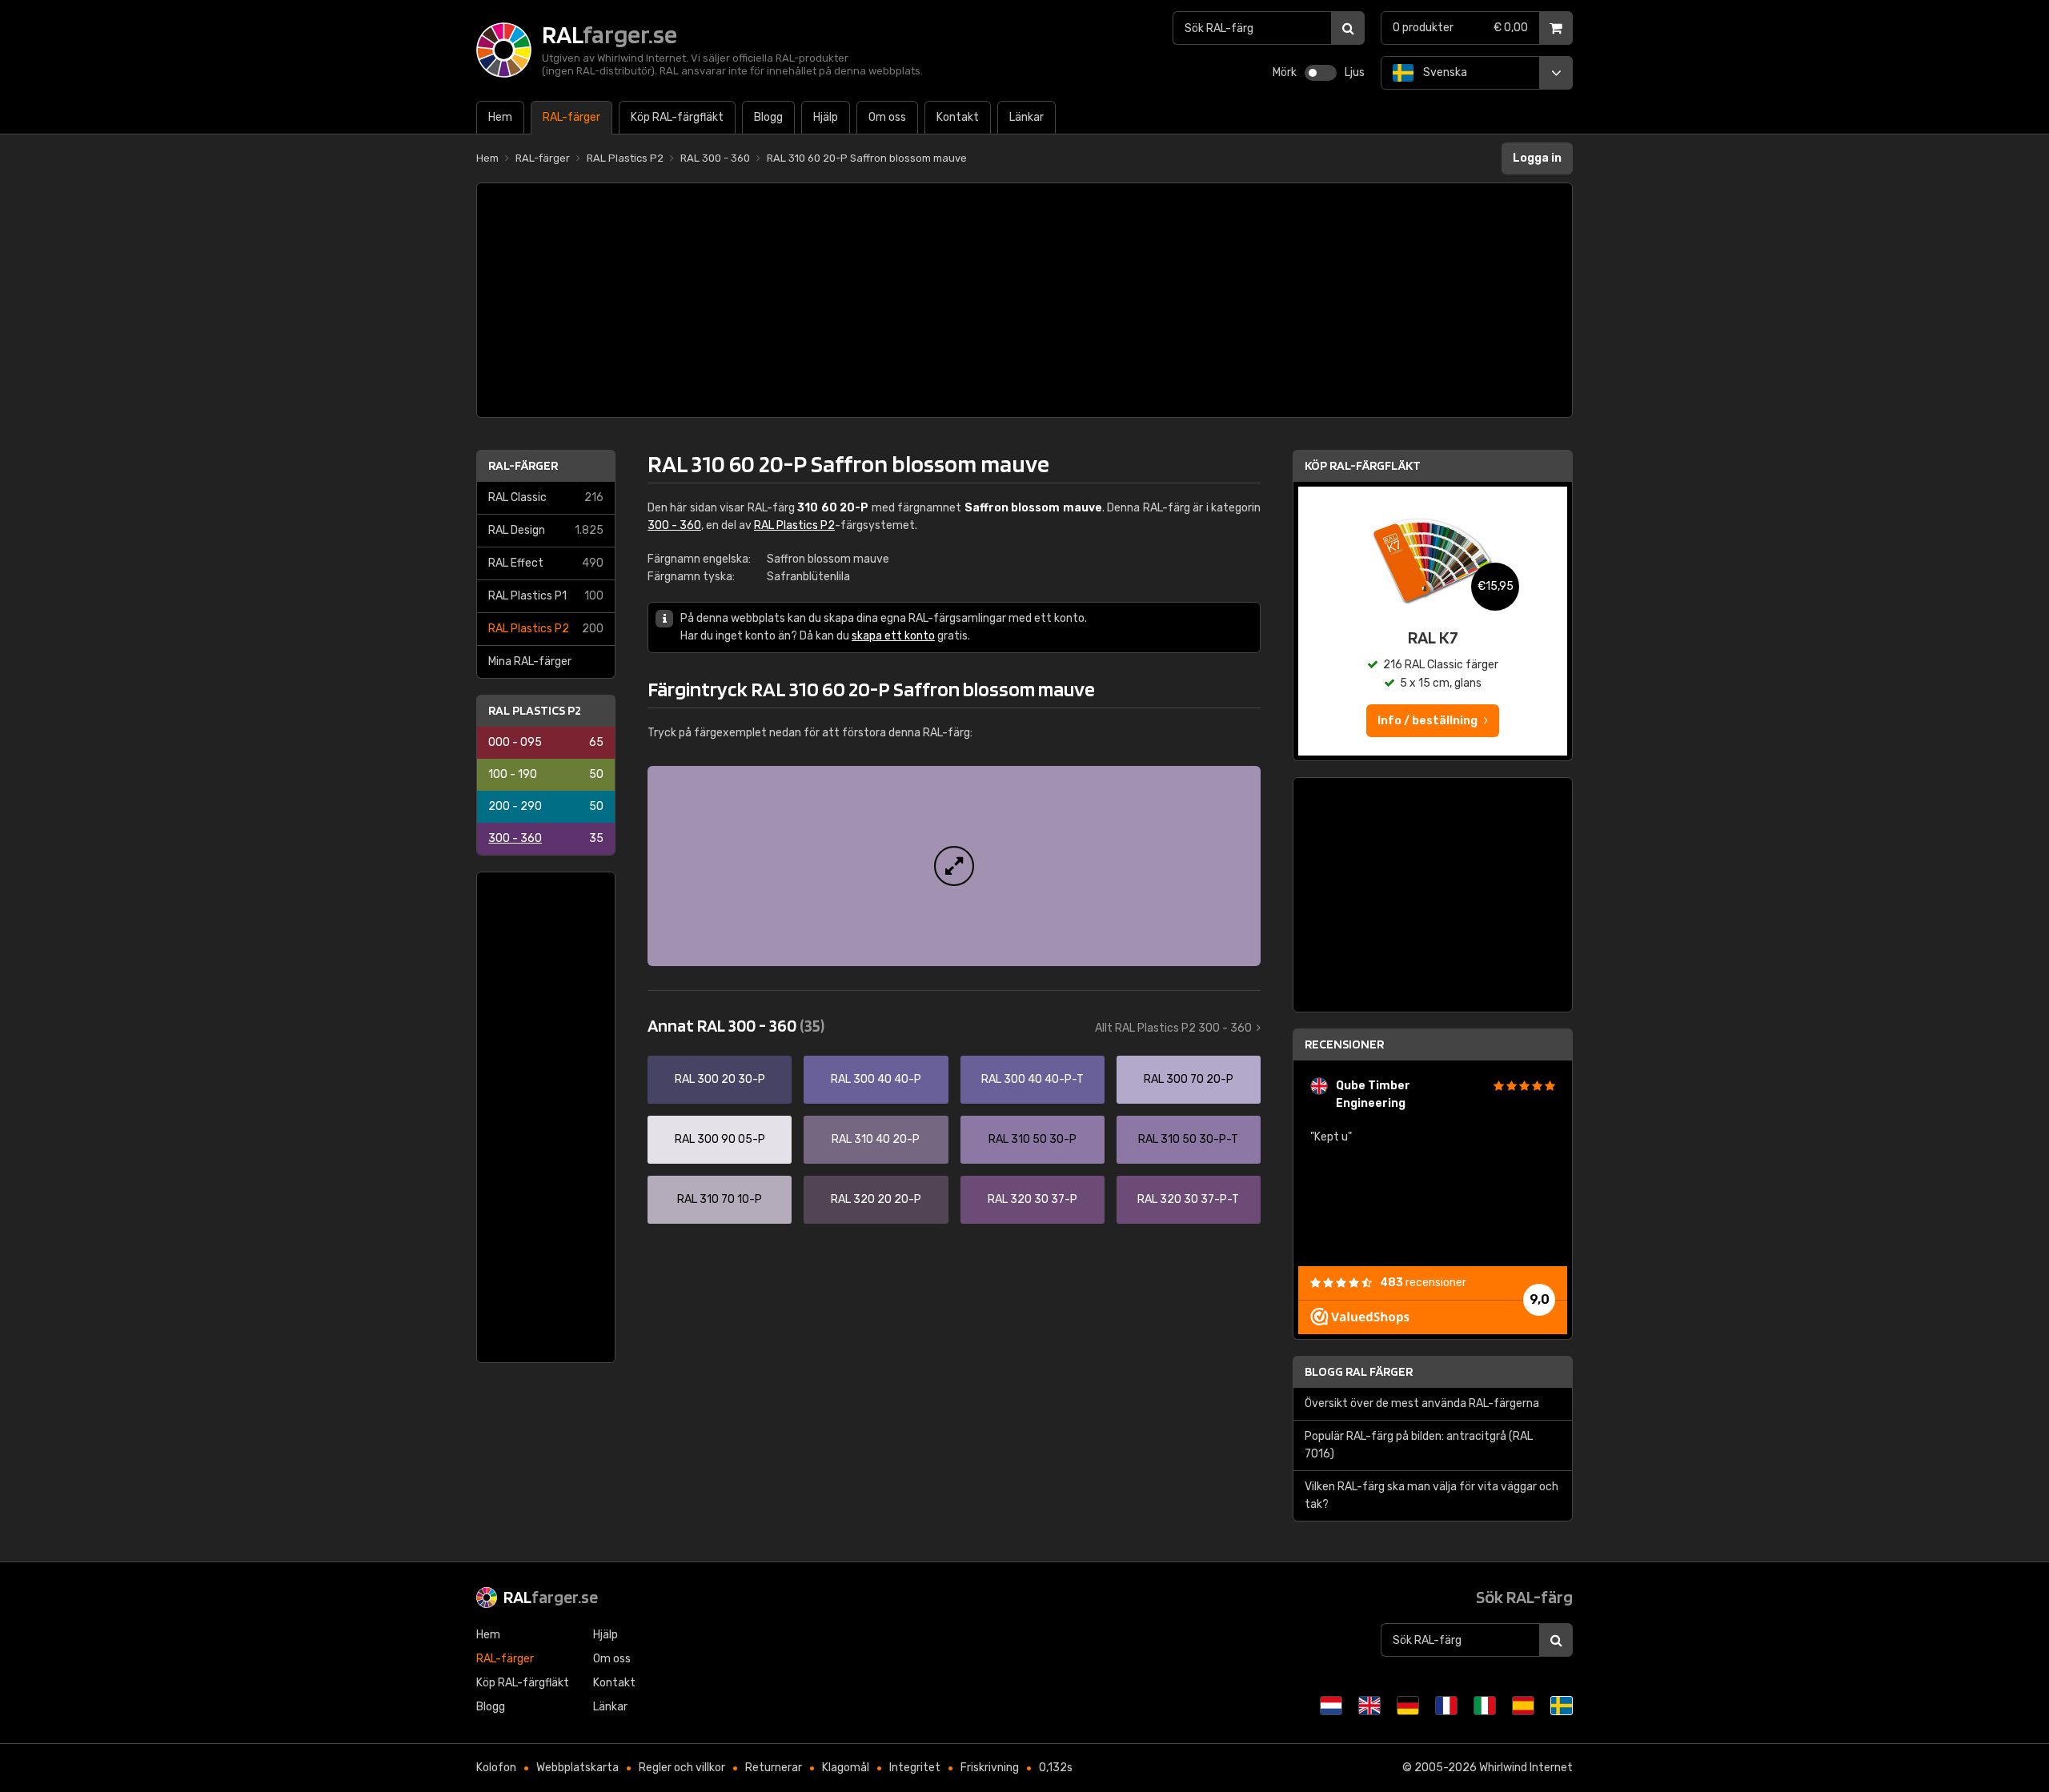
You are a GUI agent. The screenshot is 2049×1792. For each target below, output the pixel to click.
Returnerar (774, 1768)
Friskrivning (990, 1768)
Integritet (915, 1768)
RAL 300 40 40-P (876, 1079)
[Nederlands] (1331, 1706)
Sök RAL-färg (1524, 1597)
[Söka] (1348, 28)
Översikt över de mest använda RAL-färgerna (1422, 1403)
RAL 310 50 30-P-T (1188, 1139)
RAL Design (546, 530)
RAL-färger (523, 465)
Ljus (1355, 72)
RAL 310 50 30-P (1033, 1139)
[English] (1369, 1706)
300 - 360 (546, 838)
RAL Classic (546, 497)
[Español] (1523, 1706)
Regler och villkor (682, 1768)
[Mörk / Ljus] (1321, 73)
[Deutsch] (1408, 1706)
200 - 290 (546, 806)
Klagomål (846, 1768)
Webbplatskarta (577, 1768)
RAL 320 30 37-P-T (1188, 1199)
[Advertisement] (1024, 300)
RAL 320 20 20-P (876, 1199)
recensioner (1423, 1283)
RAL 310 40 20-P (876, 1139)
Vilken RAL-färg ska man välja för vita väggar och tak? (1431, 1495)
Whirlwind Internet (1526, 1768)
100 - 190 (546, 774)
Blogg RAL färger (1359, 1371)
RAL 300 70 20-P (1189, 1079)
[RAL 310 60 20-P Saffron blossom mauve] (954, 866)
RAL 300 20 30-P (720, 1079)
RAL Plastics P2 (546, 629)
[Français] (1446, 1706)
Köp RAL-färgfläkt (1363, 465)
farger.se (551, 1597)
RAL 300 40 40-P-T (1033, 1079)
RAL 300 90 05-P (720, 1139)
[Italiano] (1485, 1706)
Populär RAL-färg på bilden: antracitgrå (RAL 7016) (1419, 1445)
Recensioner (1344, 1044)
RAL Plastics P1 (546, 596)
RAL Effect (546, 563)
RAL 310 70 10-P (720, 1199)
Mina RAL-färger (530, 661)
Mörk (1285, 72)
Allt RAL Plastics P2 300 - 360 (1173, 1028)
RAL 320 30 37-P (1033, 1199)
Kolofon (496, 1768)
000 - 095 (546, 742)
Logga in (1537, 158)
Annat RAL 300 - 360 (736, 1025)
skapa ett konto (893, 636)
